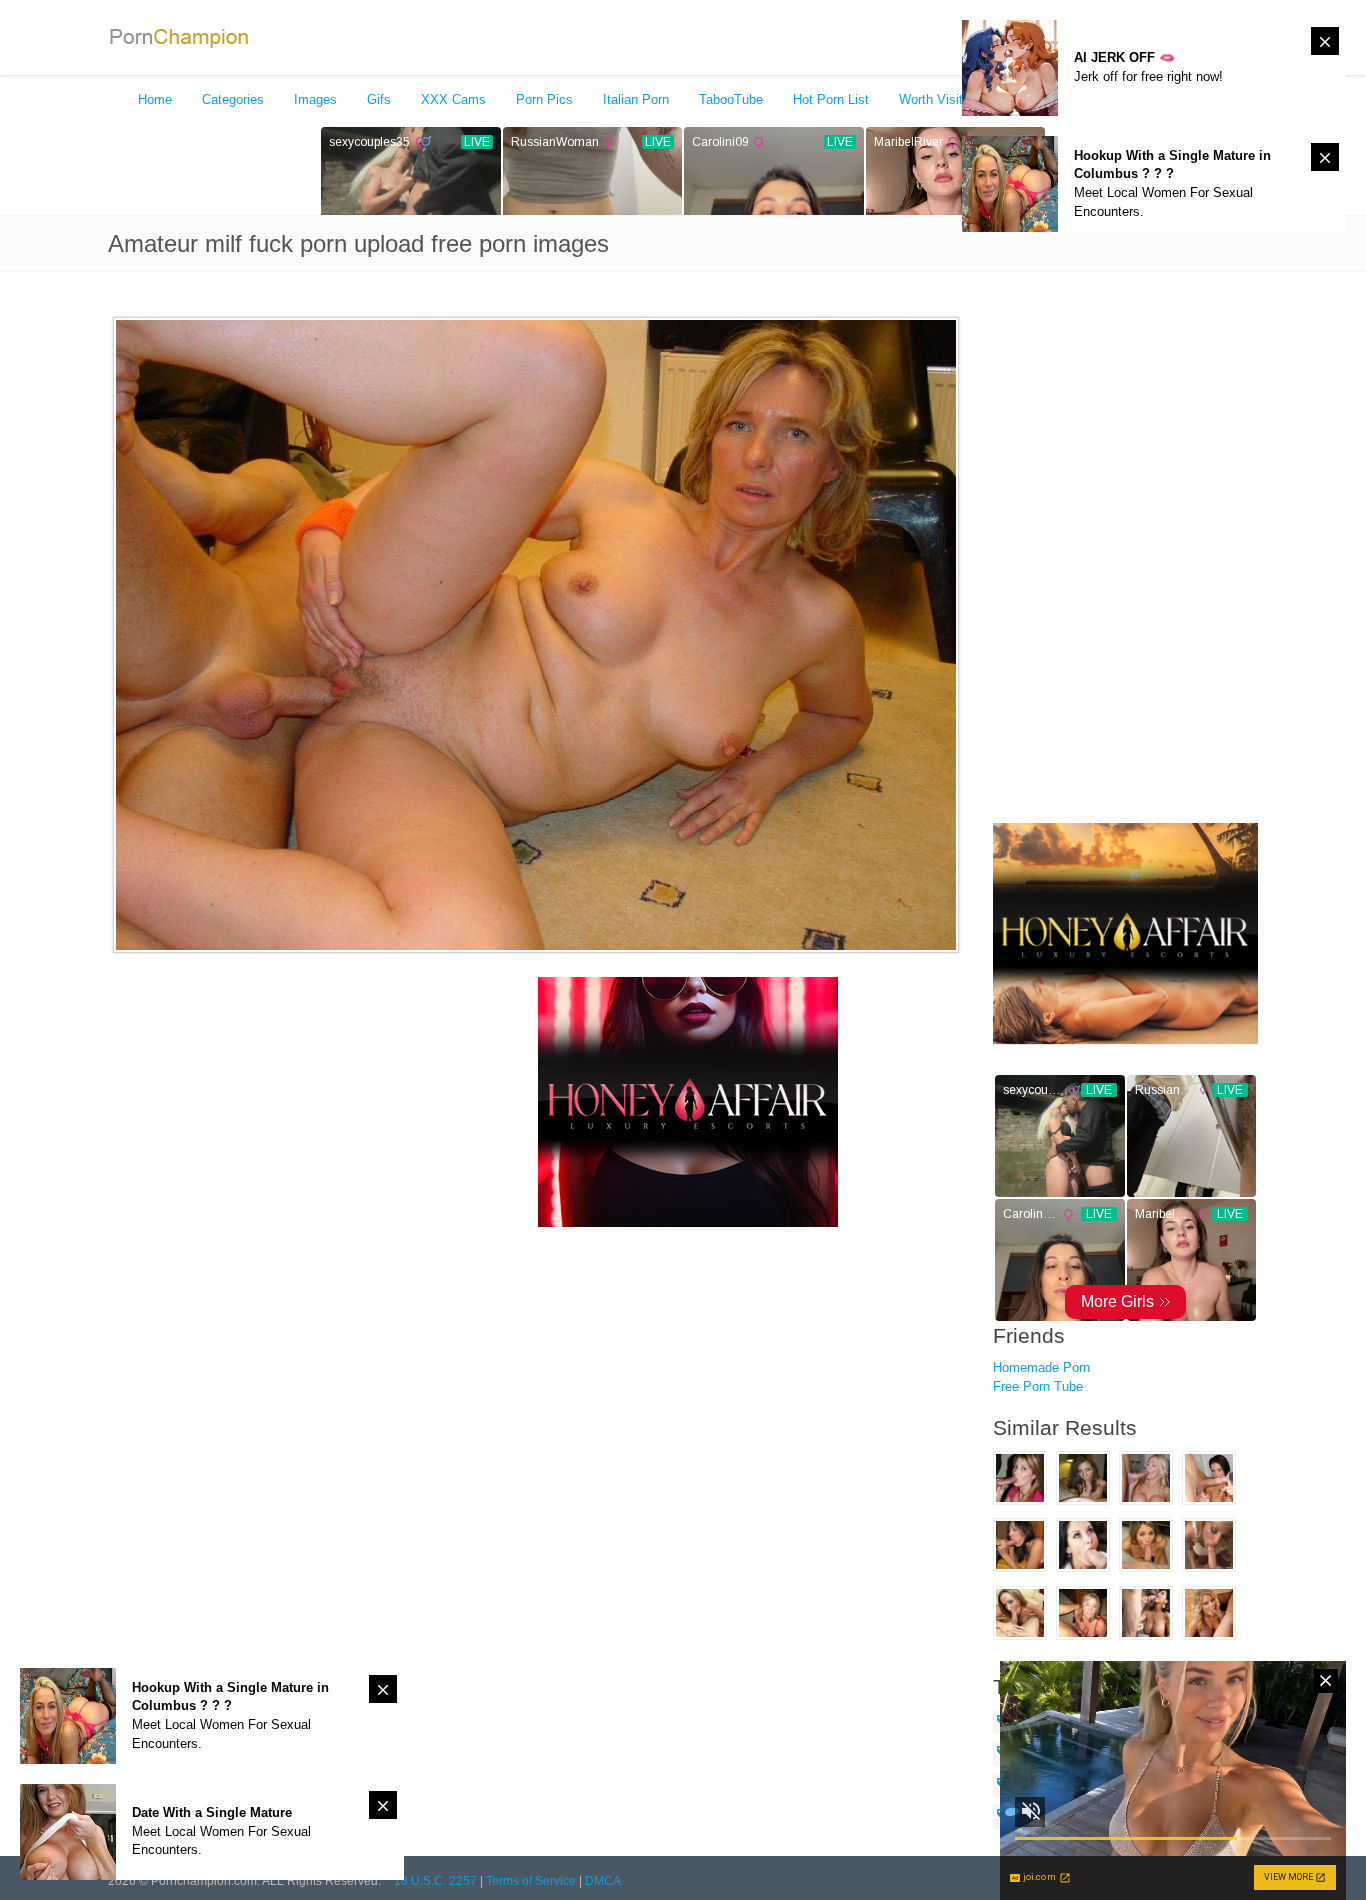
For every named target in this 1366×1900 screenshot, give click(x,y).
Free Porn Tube (1038, 1386)
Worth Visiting (939, 99)
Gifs (379, 99)
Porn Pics (544, 99)
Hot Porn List (831, 99)
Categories (233, 99)
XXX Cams (453, 99)
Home (155, 99)
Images (315, 99)
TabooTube (731, 99)
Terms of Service (531, 1881)
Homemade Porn (1041, 1367)
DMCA (603, 1881)
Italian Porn (636, 99)
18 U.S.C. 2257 (435, 1881)
